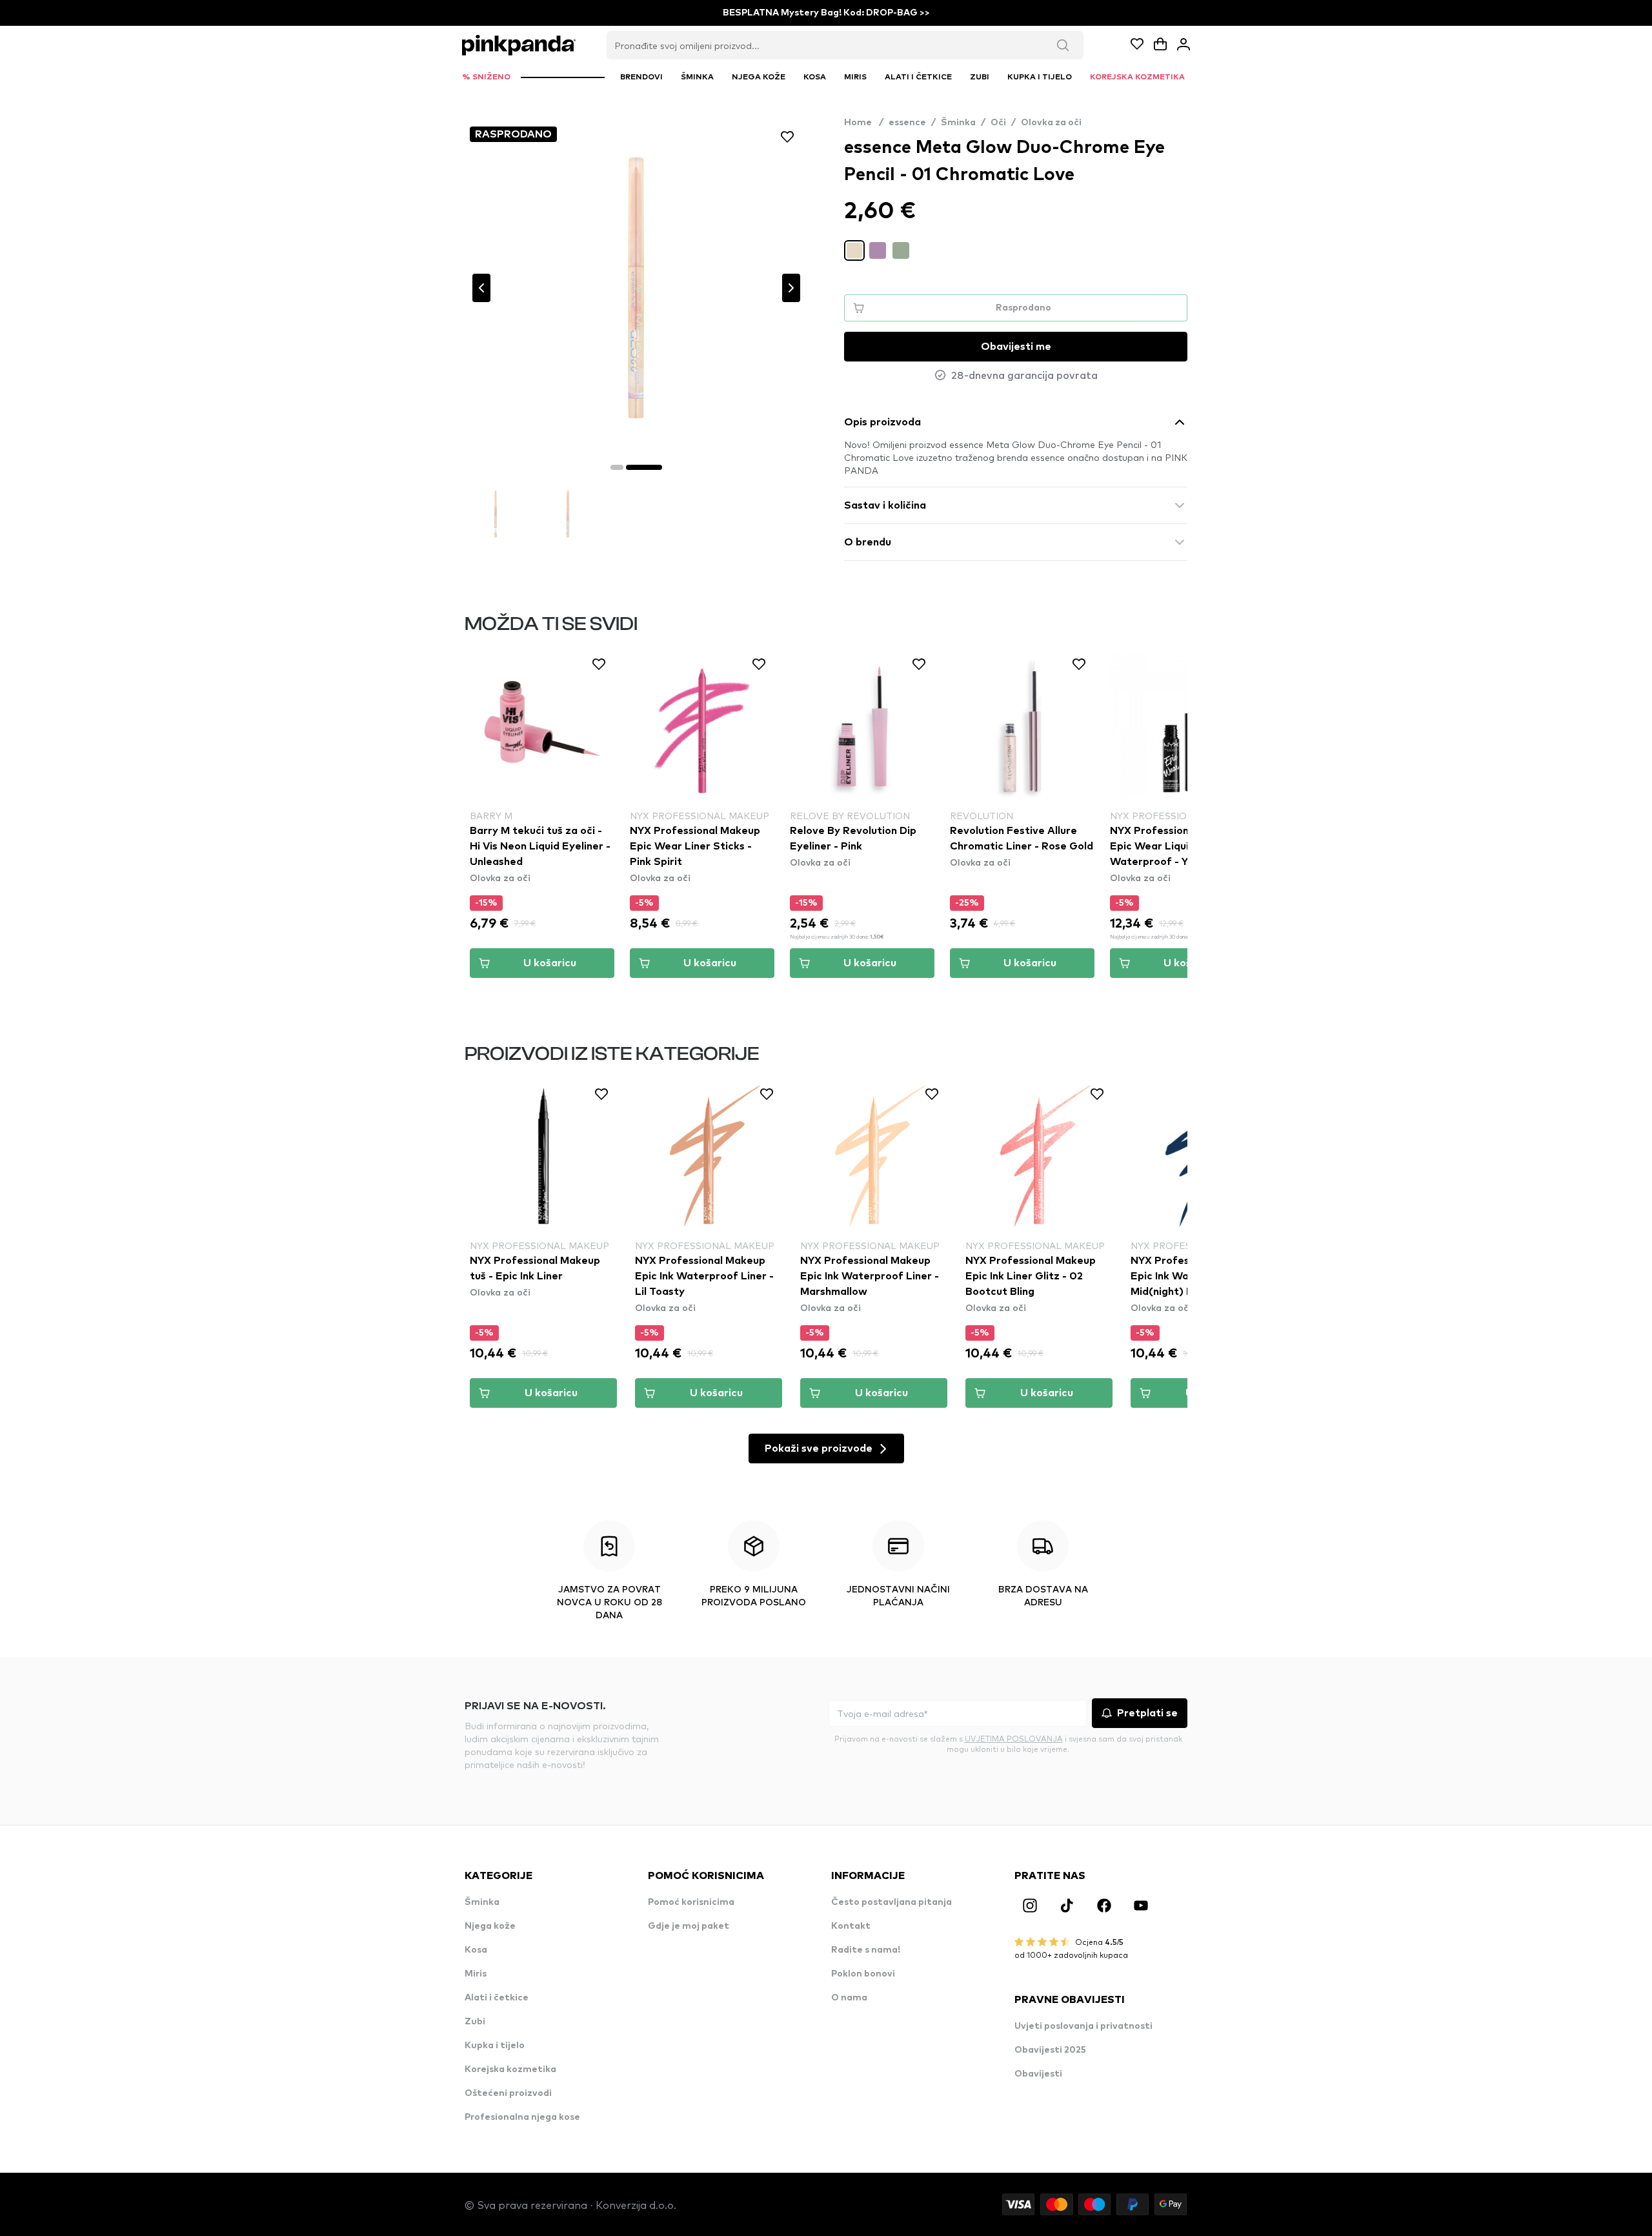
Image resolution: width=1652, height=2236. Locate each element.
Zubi (475, 2022)
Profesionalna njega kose (522, 2117)
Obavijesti (1038, 2074)
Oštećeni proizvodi (508, 2093)
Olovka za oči (1051, 123)
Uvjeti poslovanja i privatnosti (1083, 2026)
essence (907, 123)
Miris (476, 1974)
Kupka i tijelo (495, 2046)
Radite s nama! (866, 1950)
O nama (849, 1998)
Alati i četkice (497, 1998)
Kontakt (851, 1926)
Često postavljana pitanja (891, 1902)
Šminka (958, 123)
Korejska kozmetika (510, 2069)
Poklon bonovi (863, 1974)
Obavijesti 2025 (1050, 2050)
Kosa (476, 1950)
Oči (998, 123)
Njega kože (490, 1926)
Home (864, 123)
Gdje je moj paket (689, 1926)
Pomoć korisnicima (691, 1902)
